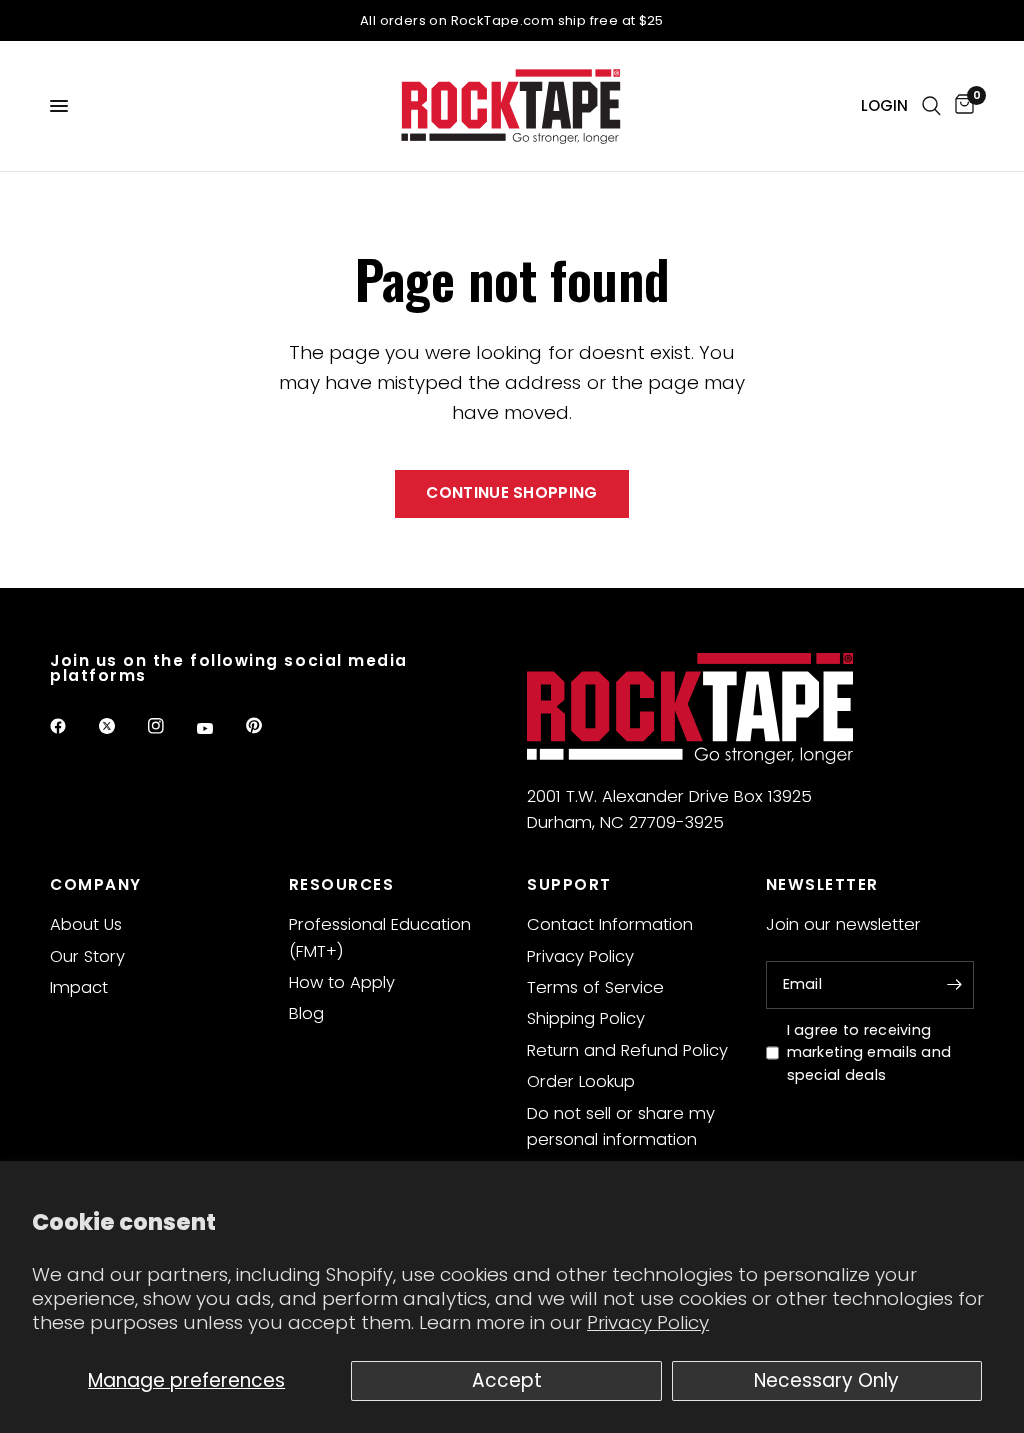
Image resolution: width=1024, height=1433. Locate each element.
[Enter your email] (954, 985)
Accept (507, 1380)
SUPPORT (569, 884)
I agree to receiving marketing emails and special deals (869, 1053)
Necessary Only (826, 1380)
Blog (306, 1013)
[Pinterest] (268, 726)
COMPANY (96, 884)
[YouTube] (219, 729)
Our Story (87, 956)
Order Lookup (581, 1081)
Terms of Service (595, 987)
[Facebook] (72, 726)
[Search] (931, 106)
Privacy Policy (648, 1322)
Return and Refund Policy (627, 1050)
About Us (86, 924)
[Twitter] (121, 726)
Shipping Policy (586, 1018)
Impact (79, 987)
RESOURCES (342, 884)
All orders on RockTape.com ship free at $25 (512, 20)
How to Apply (342, 982)
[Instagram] (170, 726)
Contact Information (610, 924)
